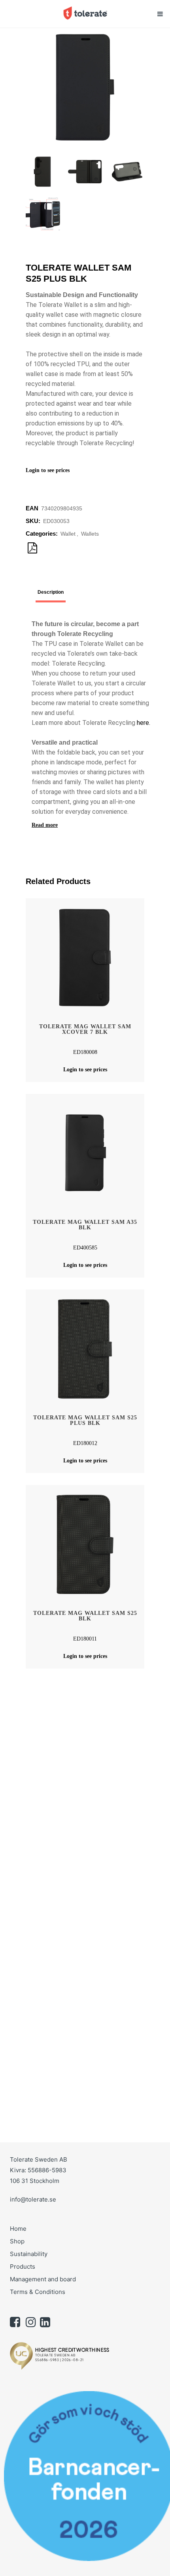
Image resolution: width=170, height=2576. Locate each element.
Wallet (68, 534)
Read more (45, 825)
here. (144, 723)
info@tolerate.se (33, 2199)
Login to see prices (48, 470)
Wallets (90, 534)
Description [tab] (51, 592)
